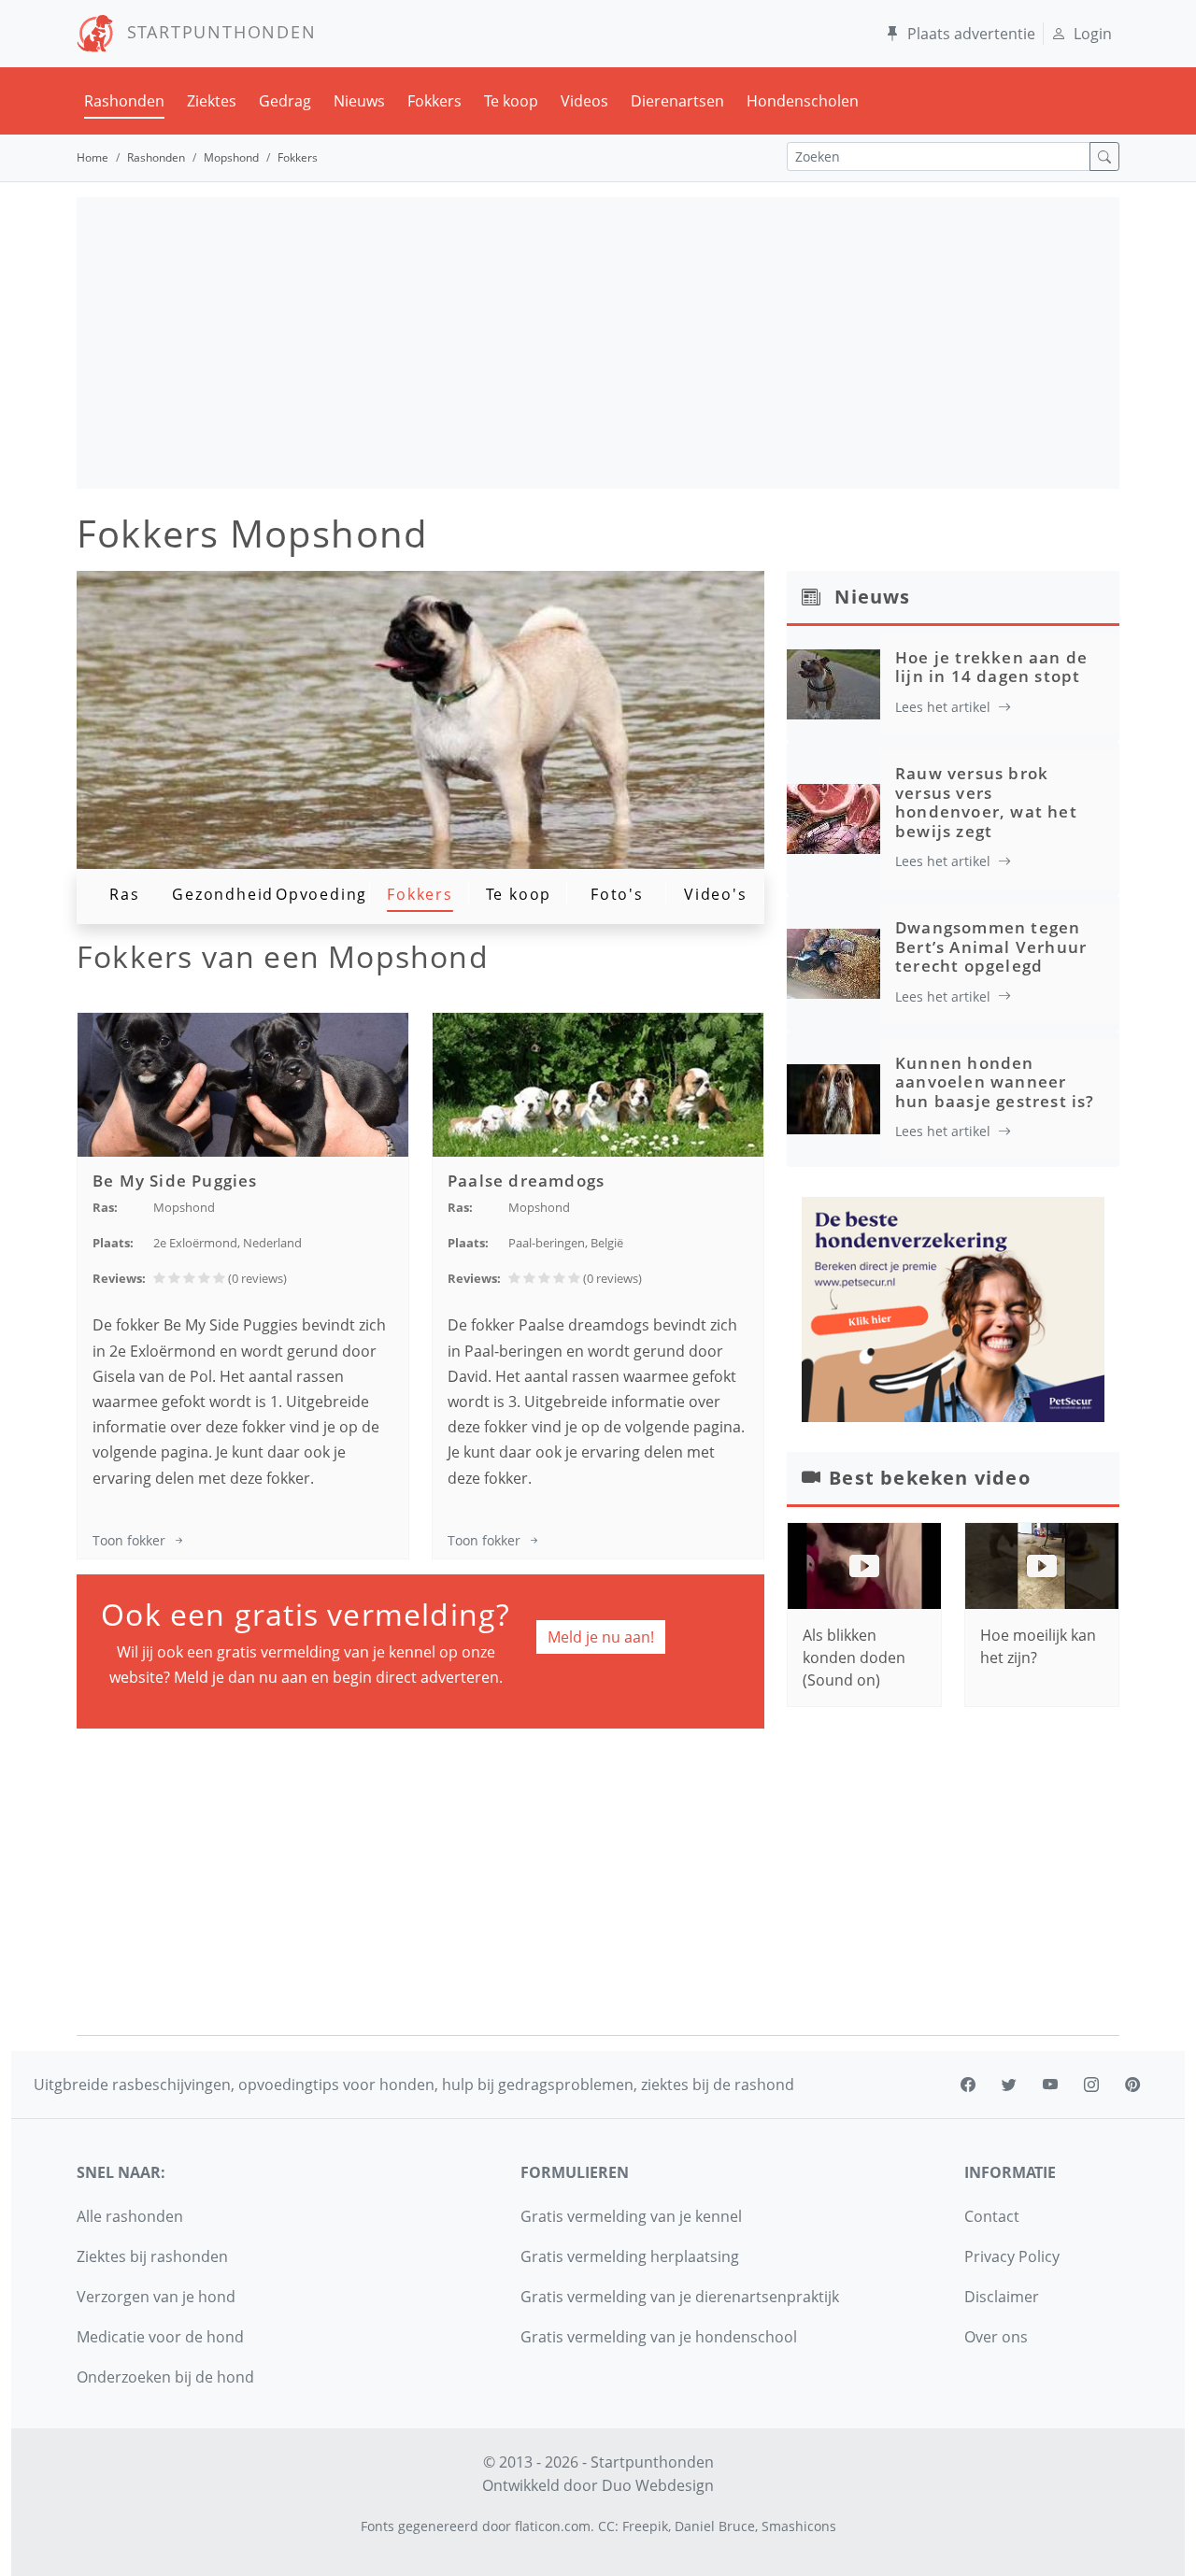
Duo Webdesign (658, 2485)
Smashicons (799, 2526)
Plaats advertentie (971, 34)
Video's (716, 894)
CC (606, 2526)
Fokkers (434, 101)
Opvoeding (321, 894)
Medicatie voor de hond (160, 2337)
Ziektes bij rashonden (152, 2256)
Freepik (645, 2526)
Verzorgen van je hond (156, 2297)
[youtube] (1050, 2085)
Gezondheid (223, 894)
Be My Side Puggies (175, 1181)
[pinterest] (1132, 2085)
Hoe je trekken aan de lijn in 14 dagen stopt (991, 667)
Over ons (996, 2337)
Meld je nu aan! (601, 1637)
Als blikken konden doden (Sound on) (854, 1658)
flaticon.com (553, 2526)
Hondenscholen (803, 101)
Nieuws (359, 101)
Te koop (511, 101)
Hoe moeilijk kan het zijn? (1038, 1646)
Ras (124, 894)
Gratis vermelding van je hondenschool (659, 2337)
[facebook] (968, 2085)
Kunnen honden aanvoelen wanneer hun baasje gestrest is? (995, 1082)
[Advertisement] (598, 343)
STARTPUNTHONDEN (215, 32)
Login (1093, 34)
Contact (992, 2216)
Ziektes (212, 101)
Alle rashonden (130, 2216)
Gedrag (285, 101)
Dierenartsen (677, 101)
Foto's (617, 894)
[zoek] (1104, 157)
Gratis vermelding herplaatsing (630, 2256)
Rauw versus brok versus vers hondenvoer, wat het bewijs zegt (986, 802)
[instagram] (1091, 2085)
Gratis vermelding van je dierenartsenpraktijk (680, 2297)
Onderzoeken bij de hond (165, 2377)
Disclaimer (1002, 2297)
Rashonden (124, 101)
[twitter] (1009, 2085)
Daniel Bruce (715, 2526)
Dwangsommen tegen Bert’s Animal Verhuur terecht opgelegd (991, 946)
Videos (584, 101)
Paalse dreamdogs (526, 1181)
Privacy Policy (1012, 2256)
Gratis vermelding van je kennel (631, 2216)
